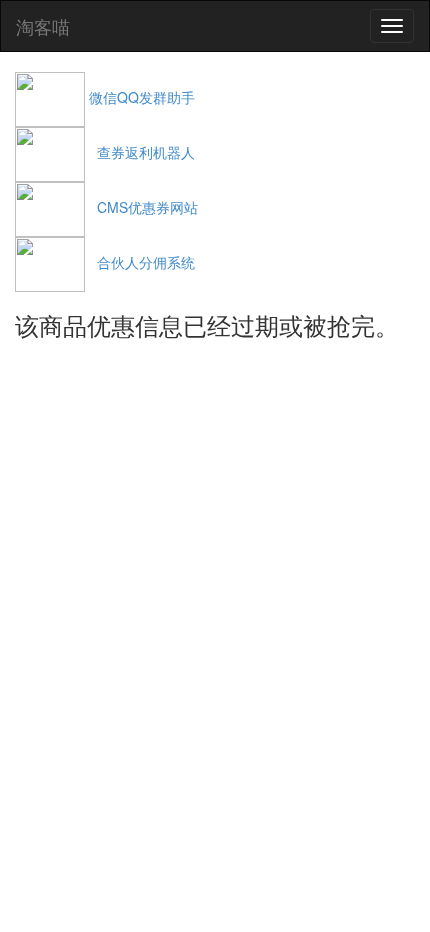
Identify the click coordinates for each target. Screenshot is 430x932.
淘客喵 (43, 26)
